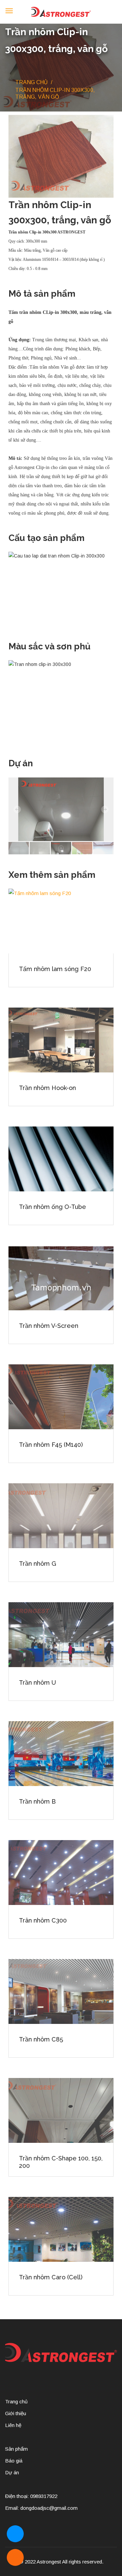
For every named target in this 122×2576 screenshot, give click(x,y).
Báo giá (14, 2461)
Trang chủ (32, 82)
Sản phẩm (16, 2449)
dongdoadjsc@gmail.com (49, 2508)
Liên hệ (13, 2425)
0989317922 (44, 2496)
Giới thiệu (16, 2413)
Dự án (12, 2472)
